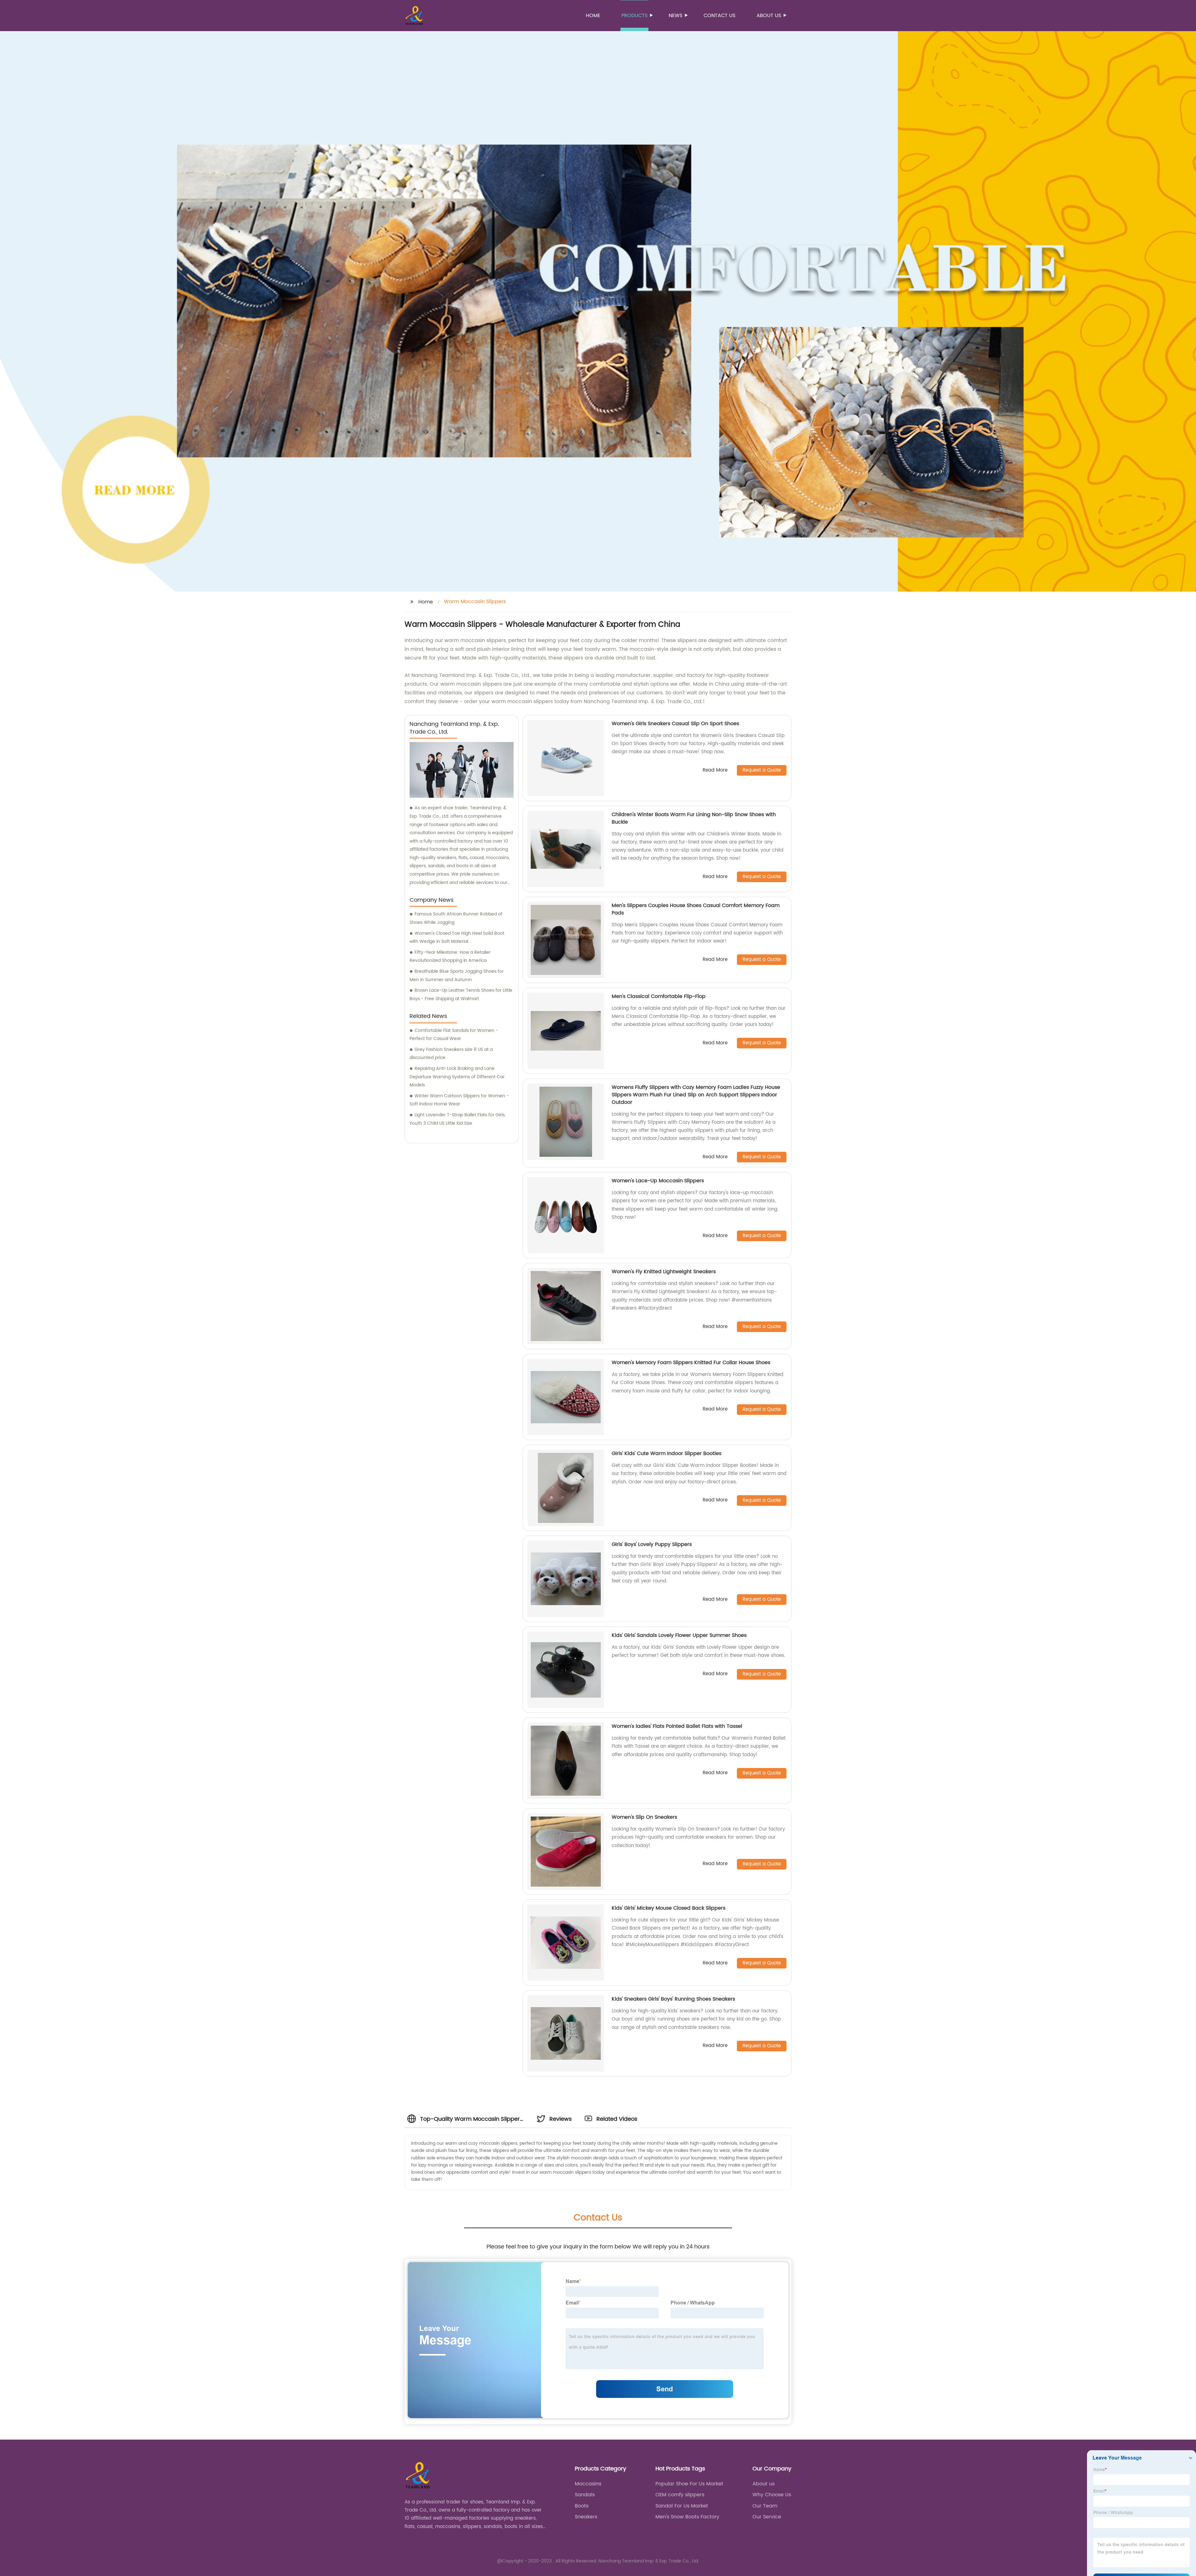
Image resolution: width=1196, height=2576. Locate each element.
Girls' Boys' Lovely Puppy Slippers (652, 1544)
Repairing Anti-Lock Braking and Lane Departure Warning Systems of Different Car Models (457, 1077)
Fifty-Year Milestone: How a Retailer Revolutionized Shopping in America (450, 957)
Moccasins (588, 2484)
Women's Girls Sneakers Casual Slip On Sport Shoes (675, 724)
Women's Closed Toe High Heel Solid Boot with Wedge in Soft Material (457, 938)
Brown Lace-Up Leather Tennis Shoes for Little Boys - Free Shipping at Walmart (461, 995)
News (676, 16)
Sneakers (586, 2517)
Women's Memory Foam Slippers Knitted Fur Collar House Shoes (691, 1363)
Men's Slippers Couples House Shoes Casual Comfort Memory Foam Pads (696, 909)
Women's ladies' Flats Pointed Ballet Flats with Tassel (677, 1726)
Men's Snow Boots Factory (687, 2517)
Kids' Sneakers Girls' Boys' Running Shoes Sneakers (673, 1999)
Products (634, 16)
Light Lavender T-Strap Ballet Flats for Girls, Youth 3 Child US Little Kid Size (458, 1119)
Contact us (719, 16)
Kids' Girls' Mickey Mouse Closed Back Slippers (669, 1908)
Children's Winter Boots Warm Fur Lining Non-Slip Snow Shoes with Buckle (694, 818)
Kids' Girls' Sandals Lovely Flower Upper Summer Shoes (679, 1635)
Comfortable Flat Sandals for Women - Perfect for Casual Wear (454, 1035)
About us (769, 16)
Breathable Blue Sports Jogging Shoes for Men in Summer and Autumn (457, 976)
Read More (715, 770)
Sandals (585, 2495)
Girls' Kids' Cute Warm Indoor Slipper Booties (667, 1453)
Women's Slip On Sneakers (644, 1817)
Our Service (767, 2517)
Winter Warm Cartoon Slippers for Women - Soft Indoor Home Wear (459, 1100)
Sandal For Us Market (682, 2506)
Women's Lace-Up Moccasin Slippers (658, 1181)
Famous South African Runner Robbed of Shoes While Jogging (456, 918)
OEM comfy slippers (680, 2495)
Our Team (765, 2506)
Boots (582, 2506)
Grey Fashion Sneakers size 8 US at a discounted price (451, 1054)
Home (593, 16)
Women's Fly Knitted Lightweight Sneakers (664, 1272)
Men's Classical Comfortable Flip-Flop (659, 996)
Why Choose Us (772, 2495)
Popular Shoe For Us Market (689, 2484)
